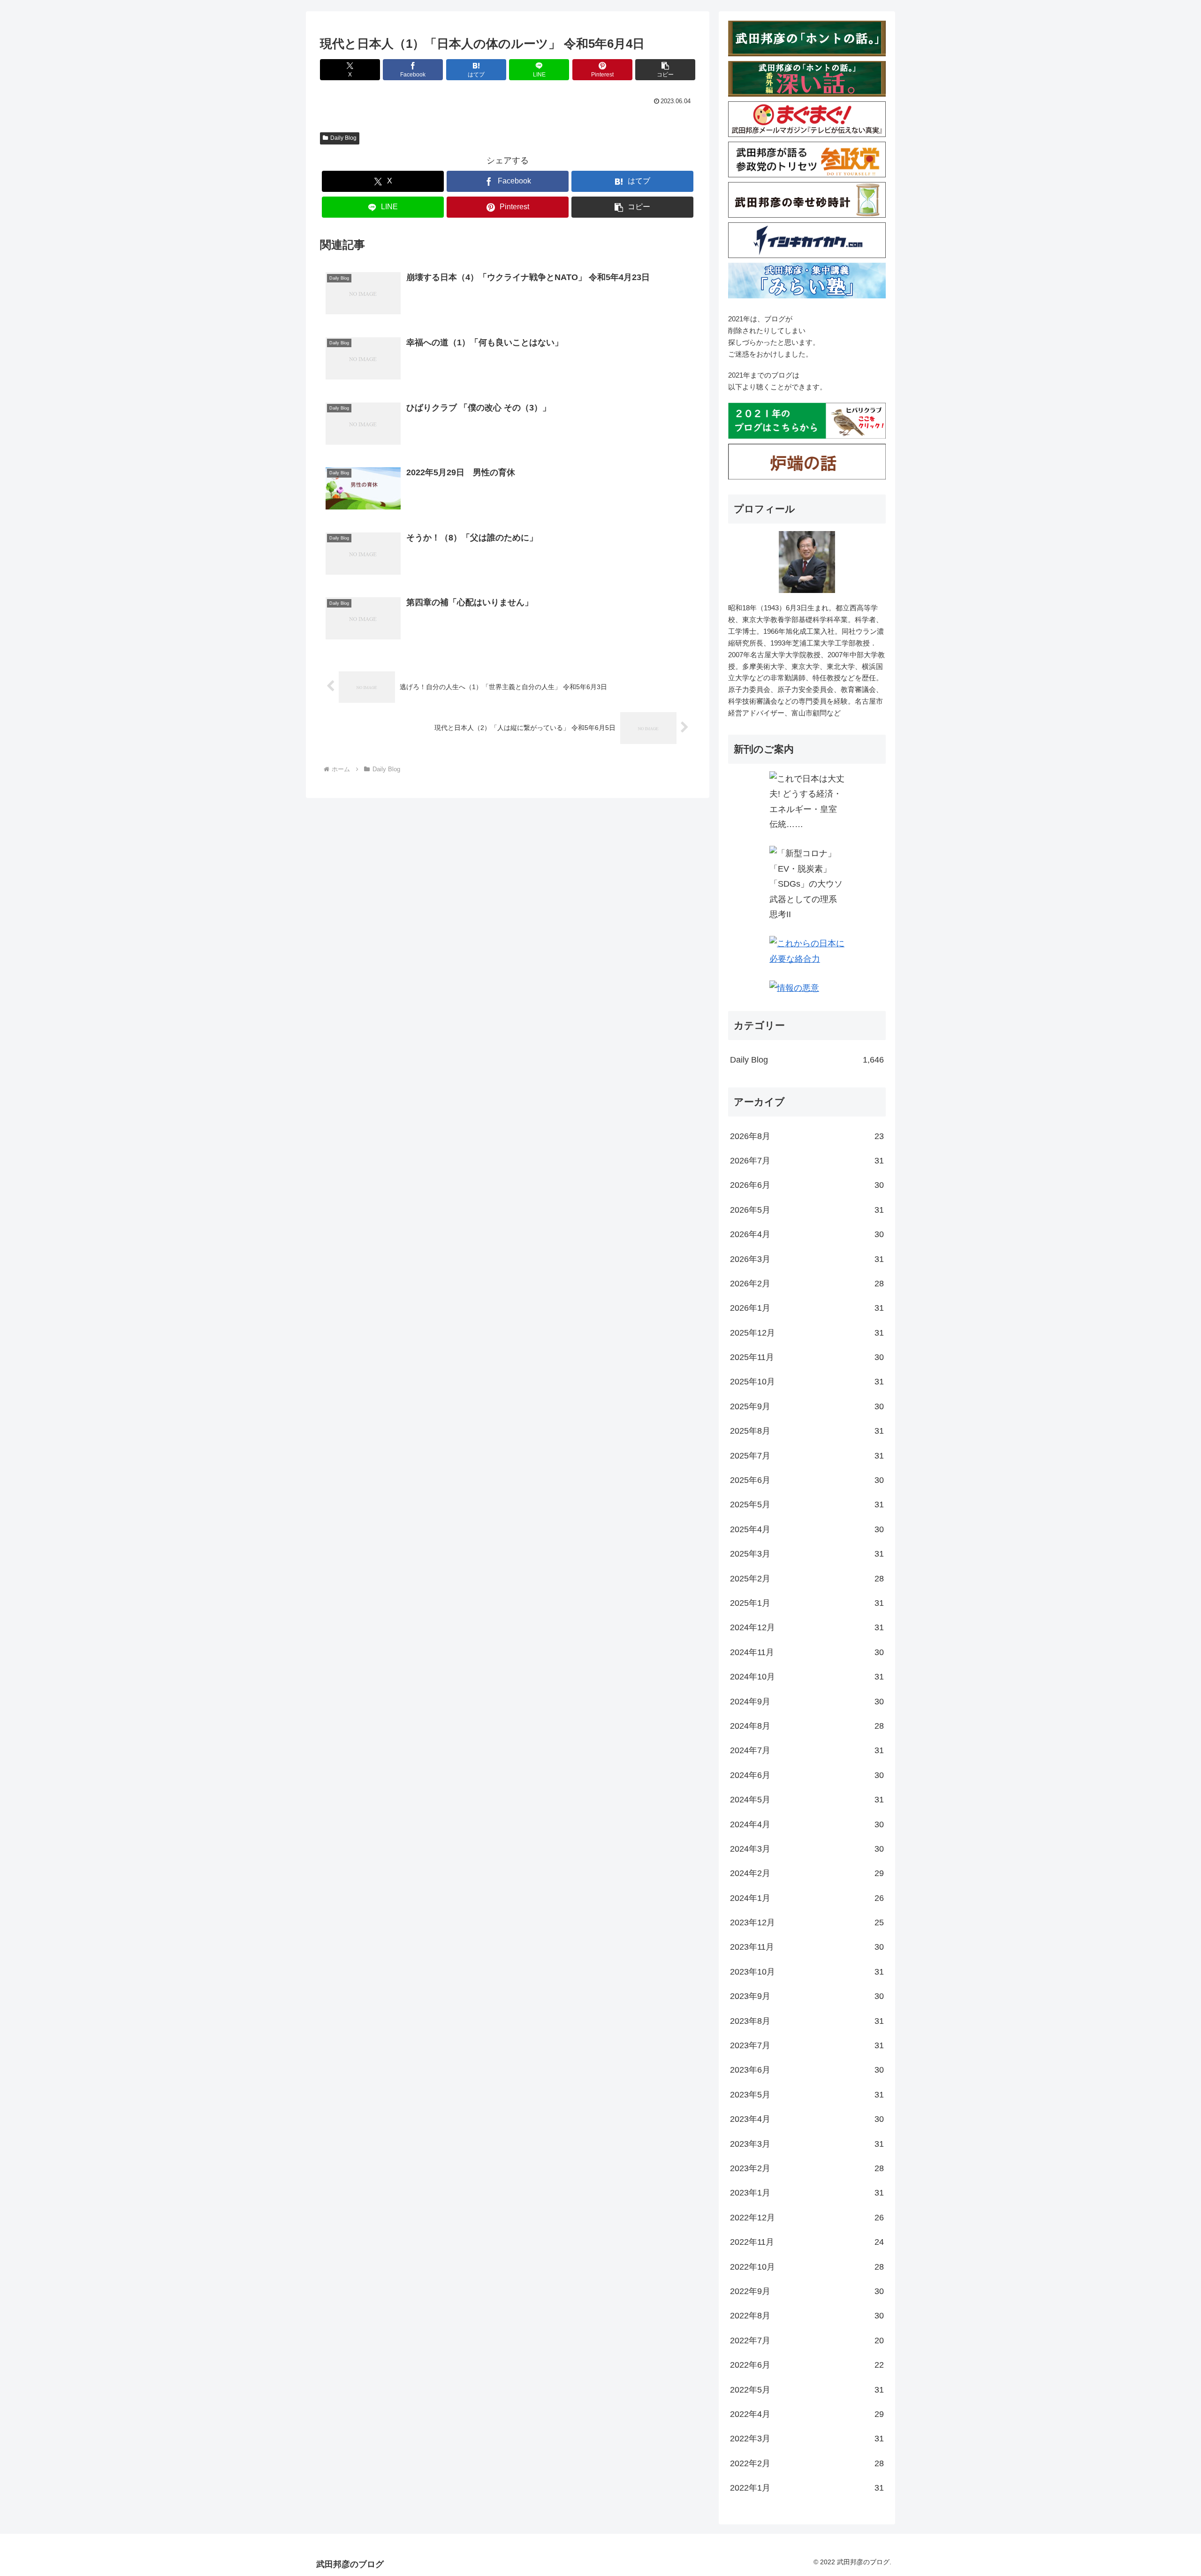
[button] (665, 70)
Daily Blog (343, 138)
